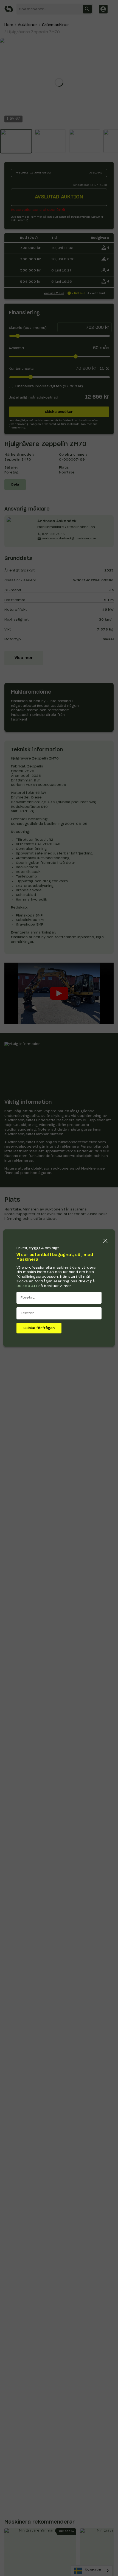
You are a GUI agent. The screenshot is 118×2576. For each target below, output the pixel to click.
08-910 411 (27, 1286)
